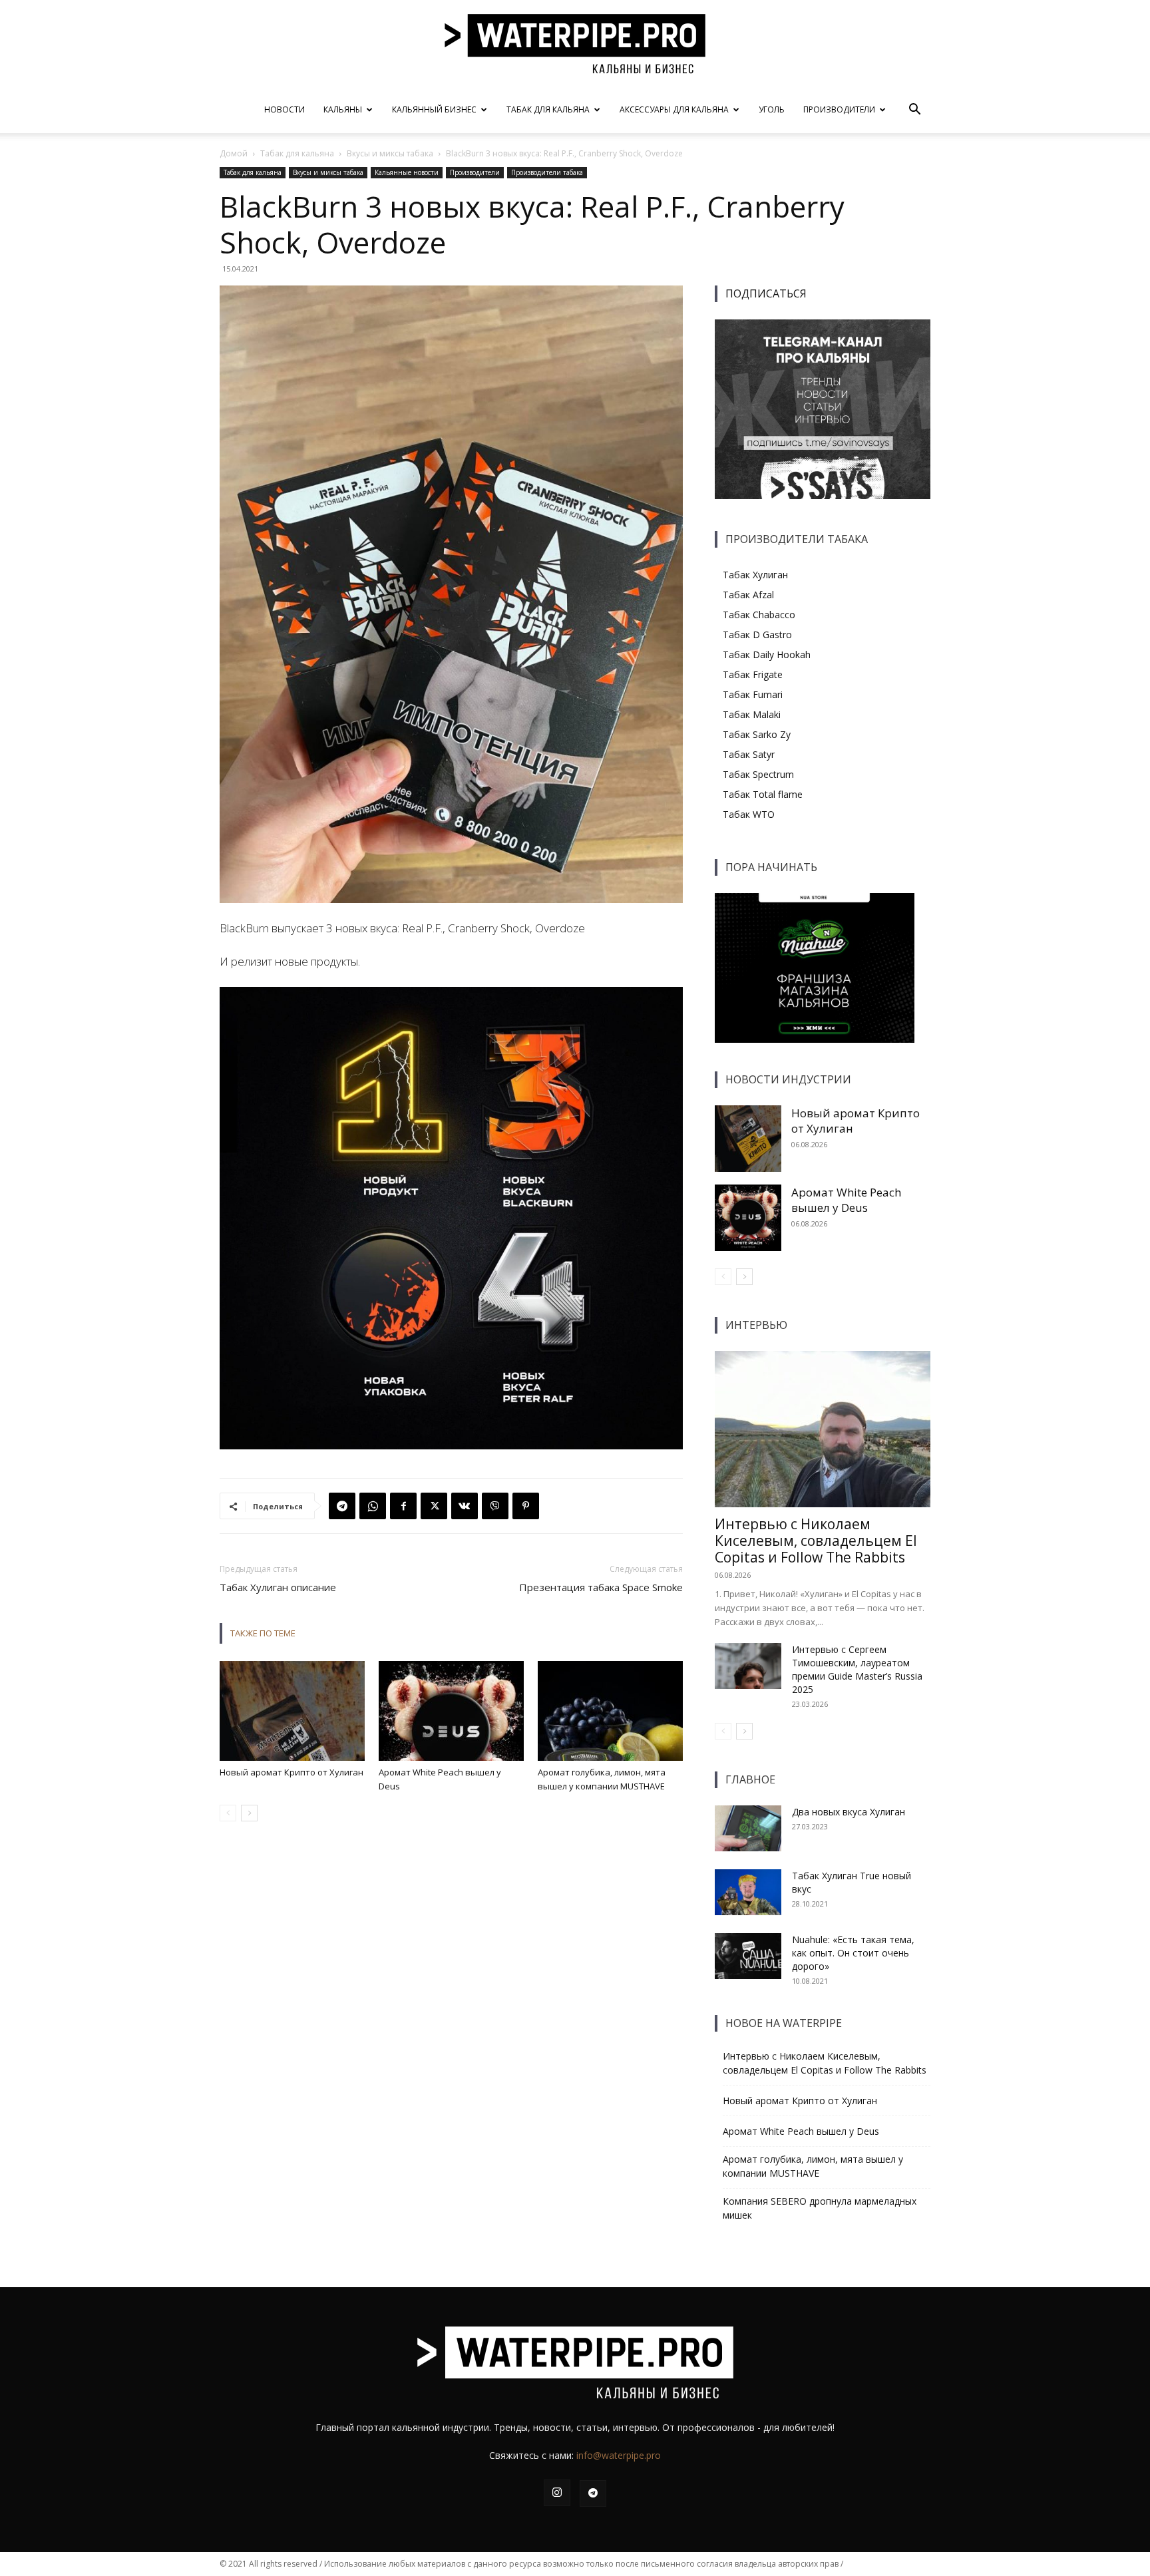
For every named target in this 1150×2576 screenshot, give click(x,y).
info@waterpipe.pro (619, 2455)
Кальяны (343, 109)
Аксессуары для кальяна (674, 109)
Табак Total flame (763, 794)
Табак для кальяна (548, 109)
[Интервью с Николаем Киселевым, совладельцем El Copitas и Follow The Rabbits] (823, 1429)
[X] (434, 1506)
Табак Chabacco (759, 615)
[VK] (465, 1506)
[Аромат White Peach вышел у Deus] (451, 1711)
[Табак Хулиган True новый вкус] (748, 1892)
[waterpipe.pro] (575, 44)
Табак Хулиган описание (278, 1587)
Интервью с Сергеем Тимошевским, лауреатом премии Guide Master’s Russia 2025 (857, 1669)
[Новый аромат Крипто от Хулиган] (292, 1711)
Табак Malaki (752, 714)
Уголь (772, 109)
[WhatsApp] (373, 1506)
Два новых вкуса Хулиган (849, 1812)
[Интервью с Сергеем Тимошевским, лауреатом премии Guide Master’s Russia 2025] (748, 1666)
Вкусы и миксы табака (390, 153)
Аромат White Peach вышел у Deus (846, 1200)
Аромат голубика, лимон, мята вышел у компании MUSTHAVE (813, 2166)
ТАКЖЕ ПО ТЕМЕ (263, 1633)
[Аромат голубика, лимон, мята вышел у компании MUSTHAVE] (610, 1711)
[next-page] (249, 1813)
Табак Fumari (753, 694)
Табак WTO (749, 814)
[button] (914, 111)
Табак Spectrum (758, 774)
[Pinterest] (526, 1506)
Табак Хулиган (755, 575)
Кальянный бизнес (434, 109)
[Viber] (495, 1506)
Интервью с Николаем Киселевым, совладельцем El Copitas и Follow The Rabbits (816, 1541)
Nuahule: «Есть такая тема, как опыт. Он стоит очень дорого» (853, 1953)
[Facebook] (403, 1506)
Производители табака (547, 172)
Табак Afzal (748, 595)
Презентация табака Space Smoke (601, 1587)
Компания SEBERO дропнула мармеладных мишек (820, 2208)
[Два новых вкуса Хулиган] (748, 1828)
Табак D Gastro (757, 635)
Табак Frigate (753, 674)
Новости (285, 109)
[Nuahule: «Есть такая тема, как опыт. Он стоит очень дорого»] (748, 1956)
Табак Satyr (749, 754)
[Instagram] (557, 2493)
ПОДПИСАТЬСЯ (766, 293)
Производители (839, 109)
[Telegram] (342, 1506)
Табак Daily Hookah (767, 654)
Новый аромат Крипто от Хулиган (291, 1772)
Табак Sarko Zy (757, 734)
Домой (234, 153)
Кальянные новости (407, 172)
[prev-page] (228, 1813)
